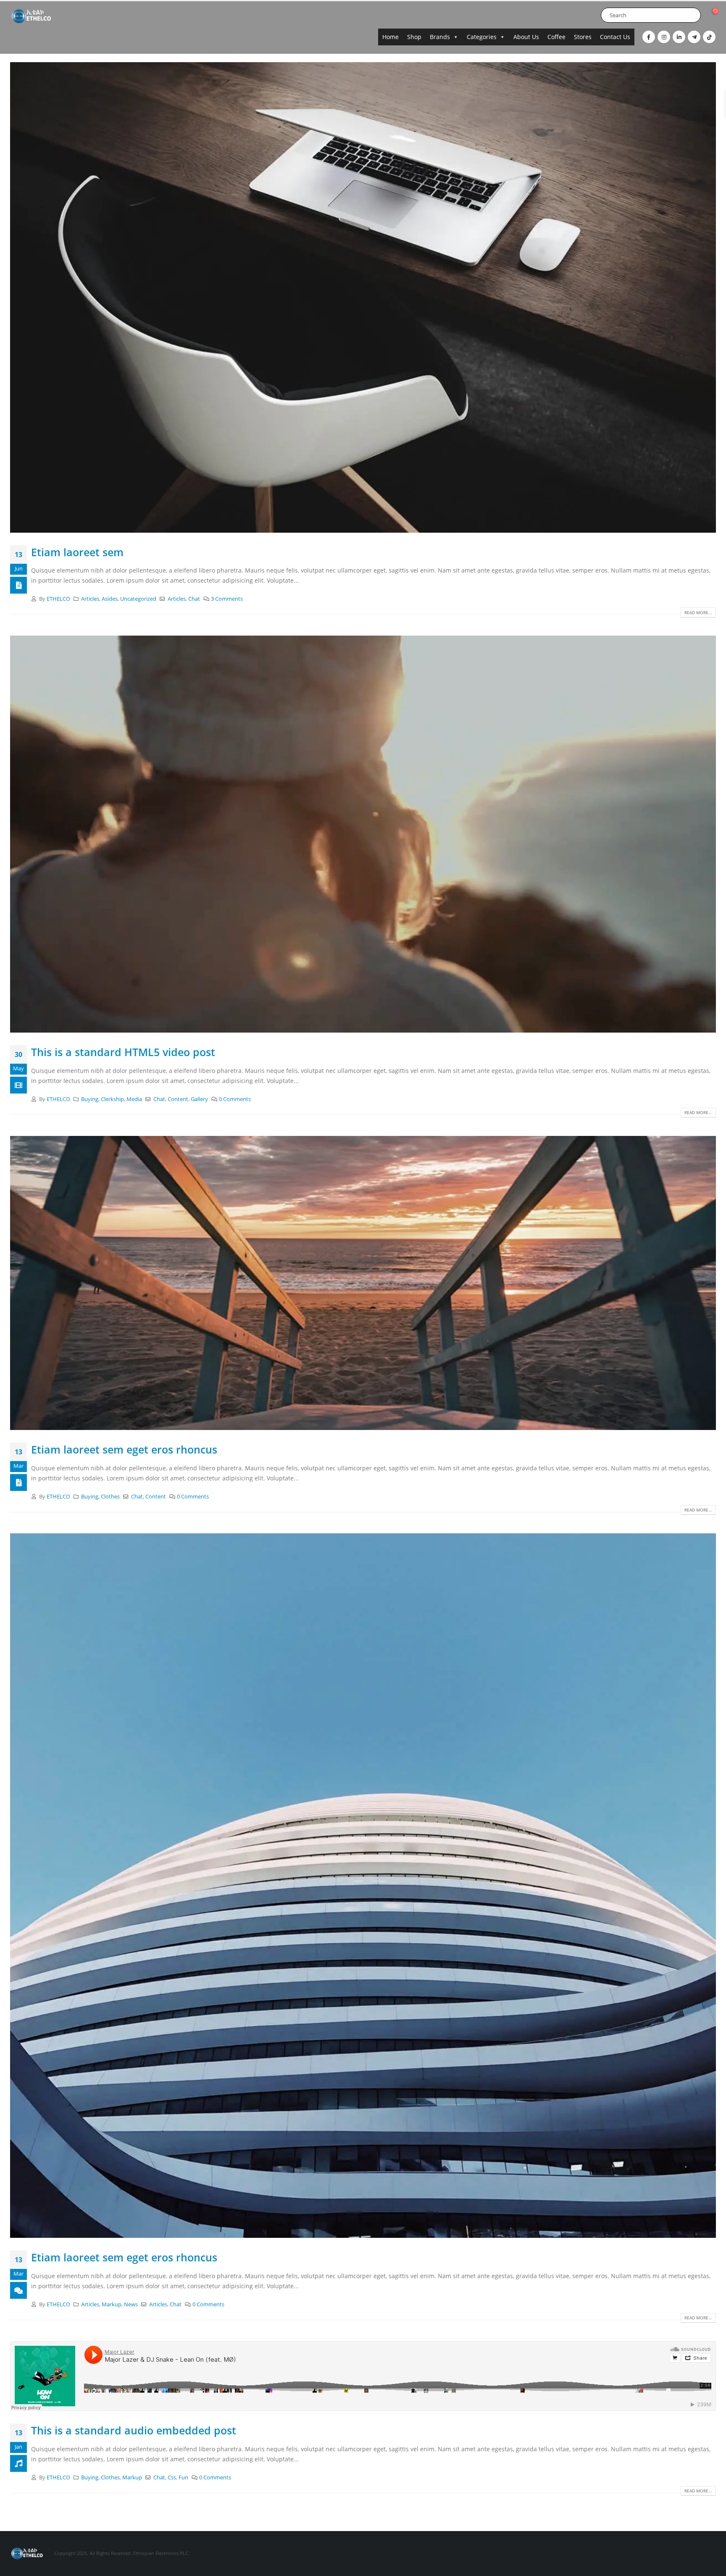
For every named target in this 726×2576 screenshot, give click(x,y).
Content (178, 1099)
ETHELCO (58, 599)
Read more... (698, 612)
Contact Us (615, 37)
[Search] (693, 15)
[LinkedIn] (679, 37)
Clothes (110, 1497)
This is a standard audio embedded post (134, 2430)
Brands (440, 37)
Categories (482, 37)
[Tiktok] (709, 37)
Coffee (556, 37)
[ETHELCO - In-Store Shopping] (31, 16)
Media (134, 1099)
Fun (183, 2477)
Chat (194, 599)
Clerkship (112, 1099)
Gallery (199, 1099)
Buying (90, 1099)
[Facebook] (649, 37)
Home (391, 37)
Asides (110, 599)
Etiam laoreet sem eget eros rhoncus (124, 1449)
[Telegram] (694, 37)
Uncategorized (138, 599)
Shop (414, 37)
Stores (583, 37)
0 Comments (235, 1099)
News (131, 2304)
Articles (90, 599)
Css (172, 2477)
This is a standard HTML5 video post (123, 1052)
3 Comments (227, 599)
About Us (526, 37)
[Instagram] (664, 37)
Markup (112, 2304)
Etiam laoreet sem (77, 552)
